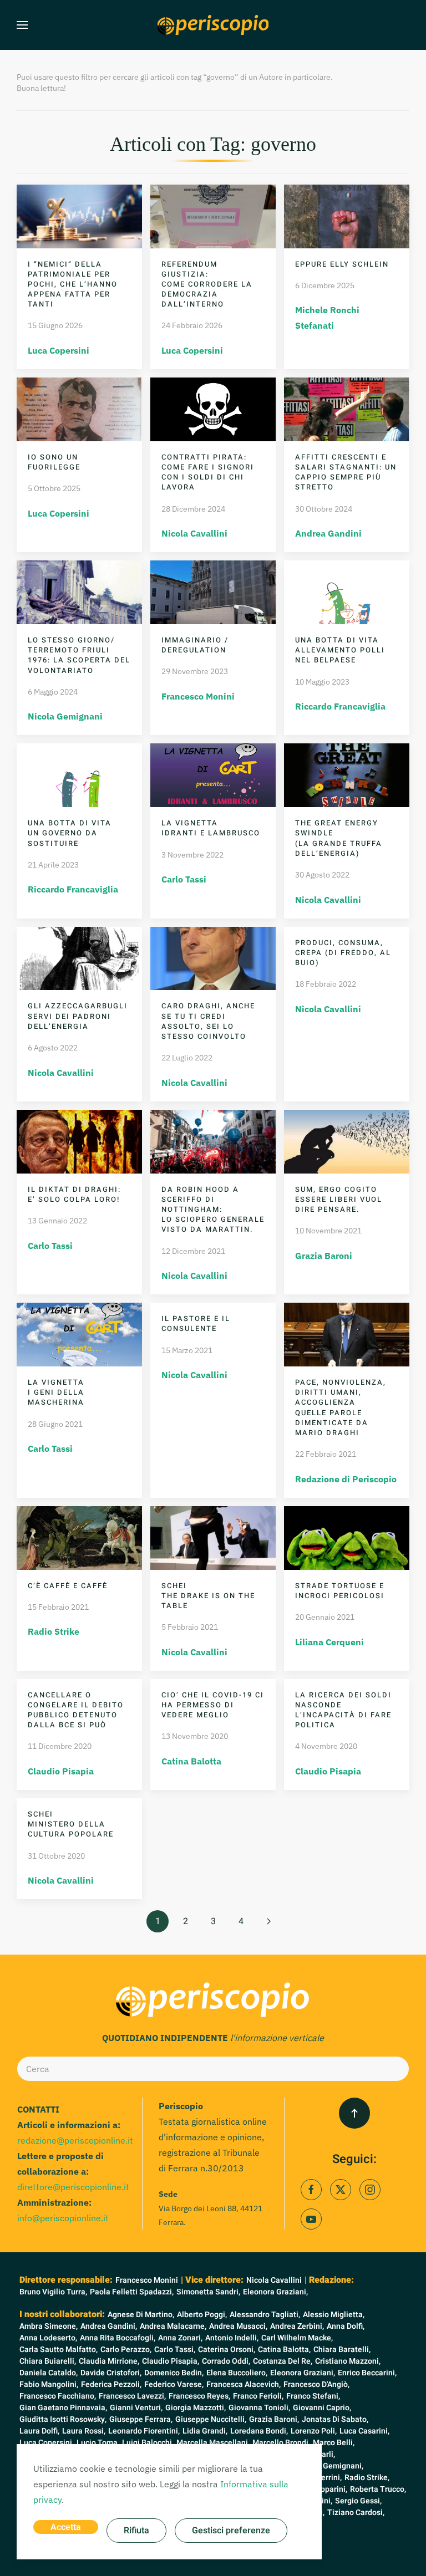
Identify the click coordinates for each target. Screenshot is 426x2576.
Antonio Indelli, (232, 2338)
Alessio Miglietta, (334, 2315)
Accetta (66, 2527)
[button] (22, 25)
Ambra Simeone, (49, 2326)
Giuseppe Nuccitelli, (211, 2419)
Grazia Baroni (324, 1256)
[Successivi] (268, 1921)
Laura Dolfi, (39, 2431)
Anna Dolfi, (346, 2326)
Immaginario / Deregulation (195, 645)
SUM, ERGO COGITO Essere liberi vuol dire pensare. (339, 1199)
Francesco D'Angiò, (316, 2384)
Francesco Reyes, (199, 2396)
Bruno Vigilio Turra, (53, 2292)
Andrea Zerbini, (297, 2326)
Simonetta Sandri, (208, 2292)
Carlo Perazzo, (126, 2350)
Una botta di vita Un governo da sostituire (70, 833)
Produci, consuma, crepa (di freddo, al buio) (343, 953)
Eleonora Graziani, (275, 2292)
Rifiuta (136, 2531)
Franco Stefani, (313, 2396)
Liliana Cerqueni (329, 1642)
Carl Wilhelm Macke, (297, 2338)
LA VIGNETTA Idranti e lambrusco (211, 828)
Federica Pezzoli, (111, 2384)
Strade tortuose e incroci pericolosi (340, 1591)
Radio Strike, (367, 2478)
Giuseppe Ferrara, (141, 2419)
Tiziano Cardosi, (356, 2513)
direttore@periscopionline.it (73, 2187)
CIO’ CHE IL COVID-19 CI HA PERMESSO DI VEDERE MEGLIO (213, 1705)
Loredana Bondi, (259, 2431)
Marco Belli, (334, 2443)
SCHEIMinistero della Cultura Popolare (71, 1824)
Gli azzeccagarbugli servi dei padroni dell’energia (78, 1016)
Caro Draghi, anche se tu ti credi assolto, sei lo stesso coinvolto (208, 1021)
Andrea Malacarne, (173, 2326)
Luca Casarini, (364, 2431)
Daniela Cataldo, (49, 2373)
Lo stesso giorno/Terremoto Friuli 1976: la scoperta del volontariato (79, 655)
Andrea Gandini (328, 533)
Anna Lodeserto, (48, 2338)
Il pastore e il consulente (196, 1323)
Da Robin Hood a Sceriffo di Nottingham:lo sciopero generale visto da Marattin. (213, 1210)
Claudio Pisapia (61, 1771)
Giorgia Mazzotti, (196, 2408)
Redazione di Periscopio (346, 1479)
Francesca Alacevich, (244, 2384)
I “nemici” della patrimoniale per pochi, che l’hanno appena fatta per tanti (73, 284)
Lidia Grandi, (205, 2431)
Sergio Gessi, (358, 2501)
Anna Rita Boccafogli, (118, 2338)
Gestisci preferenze (231, 2531)
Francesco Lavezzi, (132, 2396)
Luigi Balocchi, (148, 2443)
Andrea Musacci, (238, 2326)
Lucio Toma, (98, 2443)
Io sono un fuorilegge (54, 462)
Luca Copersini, (47, 2443)
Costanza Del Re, (283, 2361)
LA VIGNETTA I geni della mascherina (56, 1392)
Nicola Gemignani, (331, 2466)
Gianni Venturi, (136, 2408)
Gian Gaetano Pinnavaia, (63, 2408)
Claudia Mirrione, (109, 2361)
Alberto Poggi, (202, 2315)
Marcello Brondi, (281, 2443)
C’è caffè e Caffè (68, 1586)
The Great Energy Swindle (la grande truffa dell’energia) (339, 838)
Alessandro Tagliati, (265, 2315)
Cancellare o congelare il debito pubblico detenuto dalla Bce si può (76, 1710)
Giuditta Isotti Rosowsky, (63, 2419)
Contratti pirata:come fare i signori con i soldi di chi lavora (208, 472)
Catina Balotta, (284, 2350)
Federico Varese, (174, 2384)
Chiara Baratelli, (342, 2350)
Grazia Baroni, (274, 2419)
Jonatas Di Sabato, (335, 2419)
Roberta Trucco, (378, 2489)
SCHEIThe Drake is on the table (208, 1596)
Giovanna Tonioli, (259, 2408)
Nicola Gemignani (65, 716)
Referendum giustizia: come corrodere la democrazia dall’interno (207, 284)
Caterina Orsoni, (227, 2350)
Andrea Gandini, (109, 2326)
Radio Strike (54, 1631)
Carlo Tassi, (175, 2350)
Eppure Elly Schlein (342, 264)
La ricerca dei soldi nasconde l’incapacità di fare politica (343, 1710)
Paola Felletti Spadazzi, (132, 2292)
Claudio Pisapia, (171, 2361)
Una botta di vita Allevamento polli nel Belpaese (340, 650)
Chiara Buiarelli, (48, 2361)
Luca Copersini (59, 350)
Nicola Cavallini (194, 533)
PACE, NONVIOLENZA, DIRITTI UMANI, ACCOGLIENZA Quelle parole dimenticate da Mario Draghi (341, 1407)
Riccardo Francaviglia (340, 706)
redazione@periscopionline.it (75, 2140)
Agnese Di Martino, (141, 2315)
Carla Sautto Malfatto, (59, 2350)
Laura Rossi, (84, 2431)
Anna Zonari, (180, 2338)
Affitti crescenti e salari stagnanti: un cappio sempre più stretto (346, 472)
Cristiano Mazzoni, (348, 2361)
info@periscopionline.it (63, 2218)
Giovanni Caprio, (322, 2408)
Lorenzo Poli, (314, 2431)
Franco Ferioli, (258, 2396)
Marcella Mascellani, (213, 2443)
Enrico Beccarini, (367, 2373)
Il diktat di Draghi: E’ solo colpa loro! (74, 1194)
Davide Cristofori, (111, 2373)
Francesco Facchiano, (58, 2396)
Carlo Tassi (184, 879)
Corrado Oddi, (226, 2361)
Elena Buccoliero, (237, 2373)
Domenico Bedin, (174, 2373)
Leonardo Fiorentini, (144, 2431)
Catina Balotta (191, 1761)
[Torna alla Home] (213, 25)
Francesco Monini (198, 696)
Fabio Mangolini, (49, 2384)
